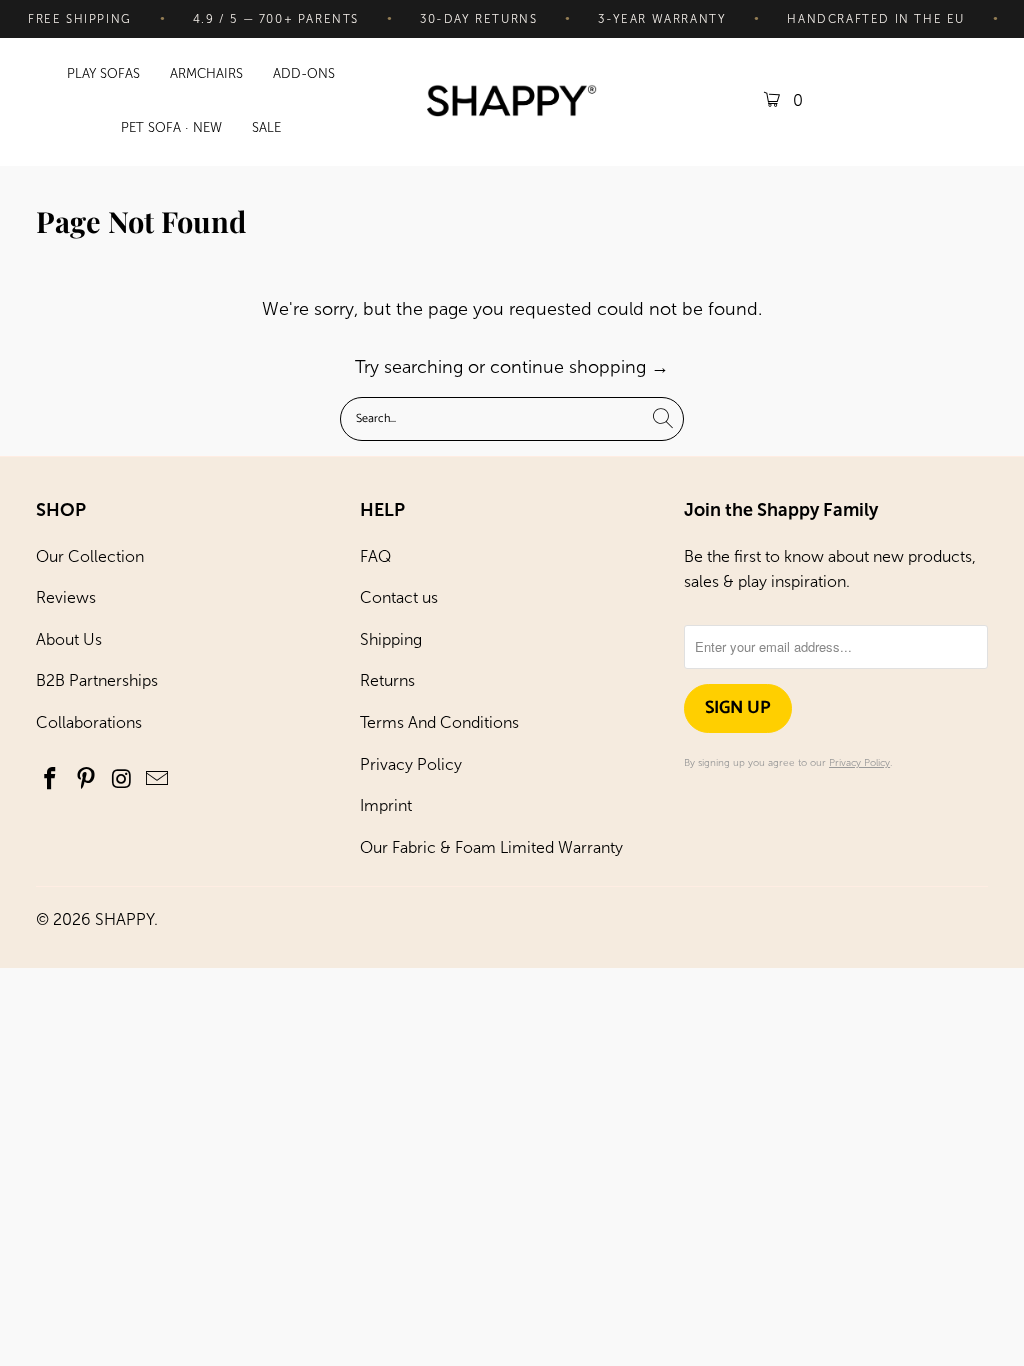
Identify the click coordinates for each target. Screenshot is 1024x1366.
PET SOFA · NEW (171, 127)
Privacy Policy (411, 764)
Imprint (386, 805)
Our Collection (90, 556)
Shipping (391, 639)
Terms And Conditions (439, 722)
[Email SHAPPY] (158, 780)
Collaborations (89, 722)
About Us (69, 639)
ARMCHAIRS (206, 73)
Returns (387, 680)
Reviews (66, 597)
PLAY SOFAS (103, 73)
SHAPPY (124, 919)
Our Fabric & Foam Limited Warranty (491, 847)
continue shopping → (579, 367)
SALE (266, 127)
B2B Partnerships (97, 680)
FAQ (375, 556)
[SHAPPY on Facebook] (51, 780)
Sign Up (738, 708)
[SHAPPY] (512, 102)
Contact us (399, 597)
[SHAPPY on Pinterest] (86, 780)
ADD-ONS (304, 73)
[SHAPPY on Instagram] (122, 780)
